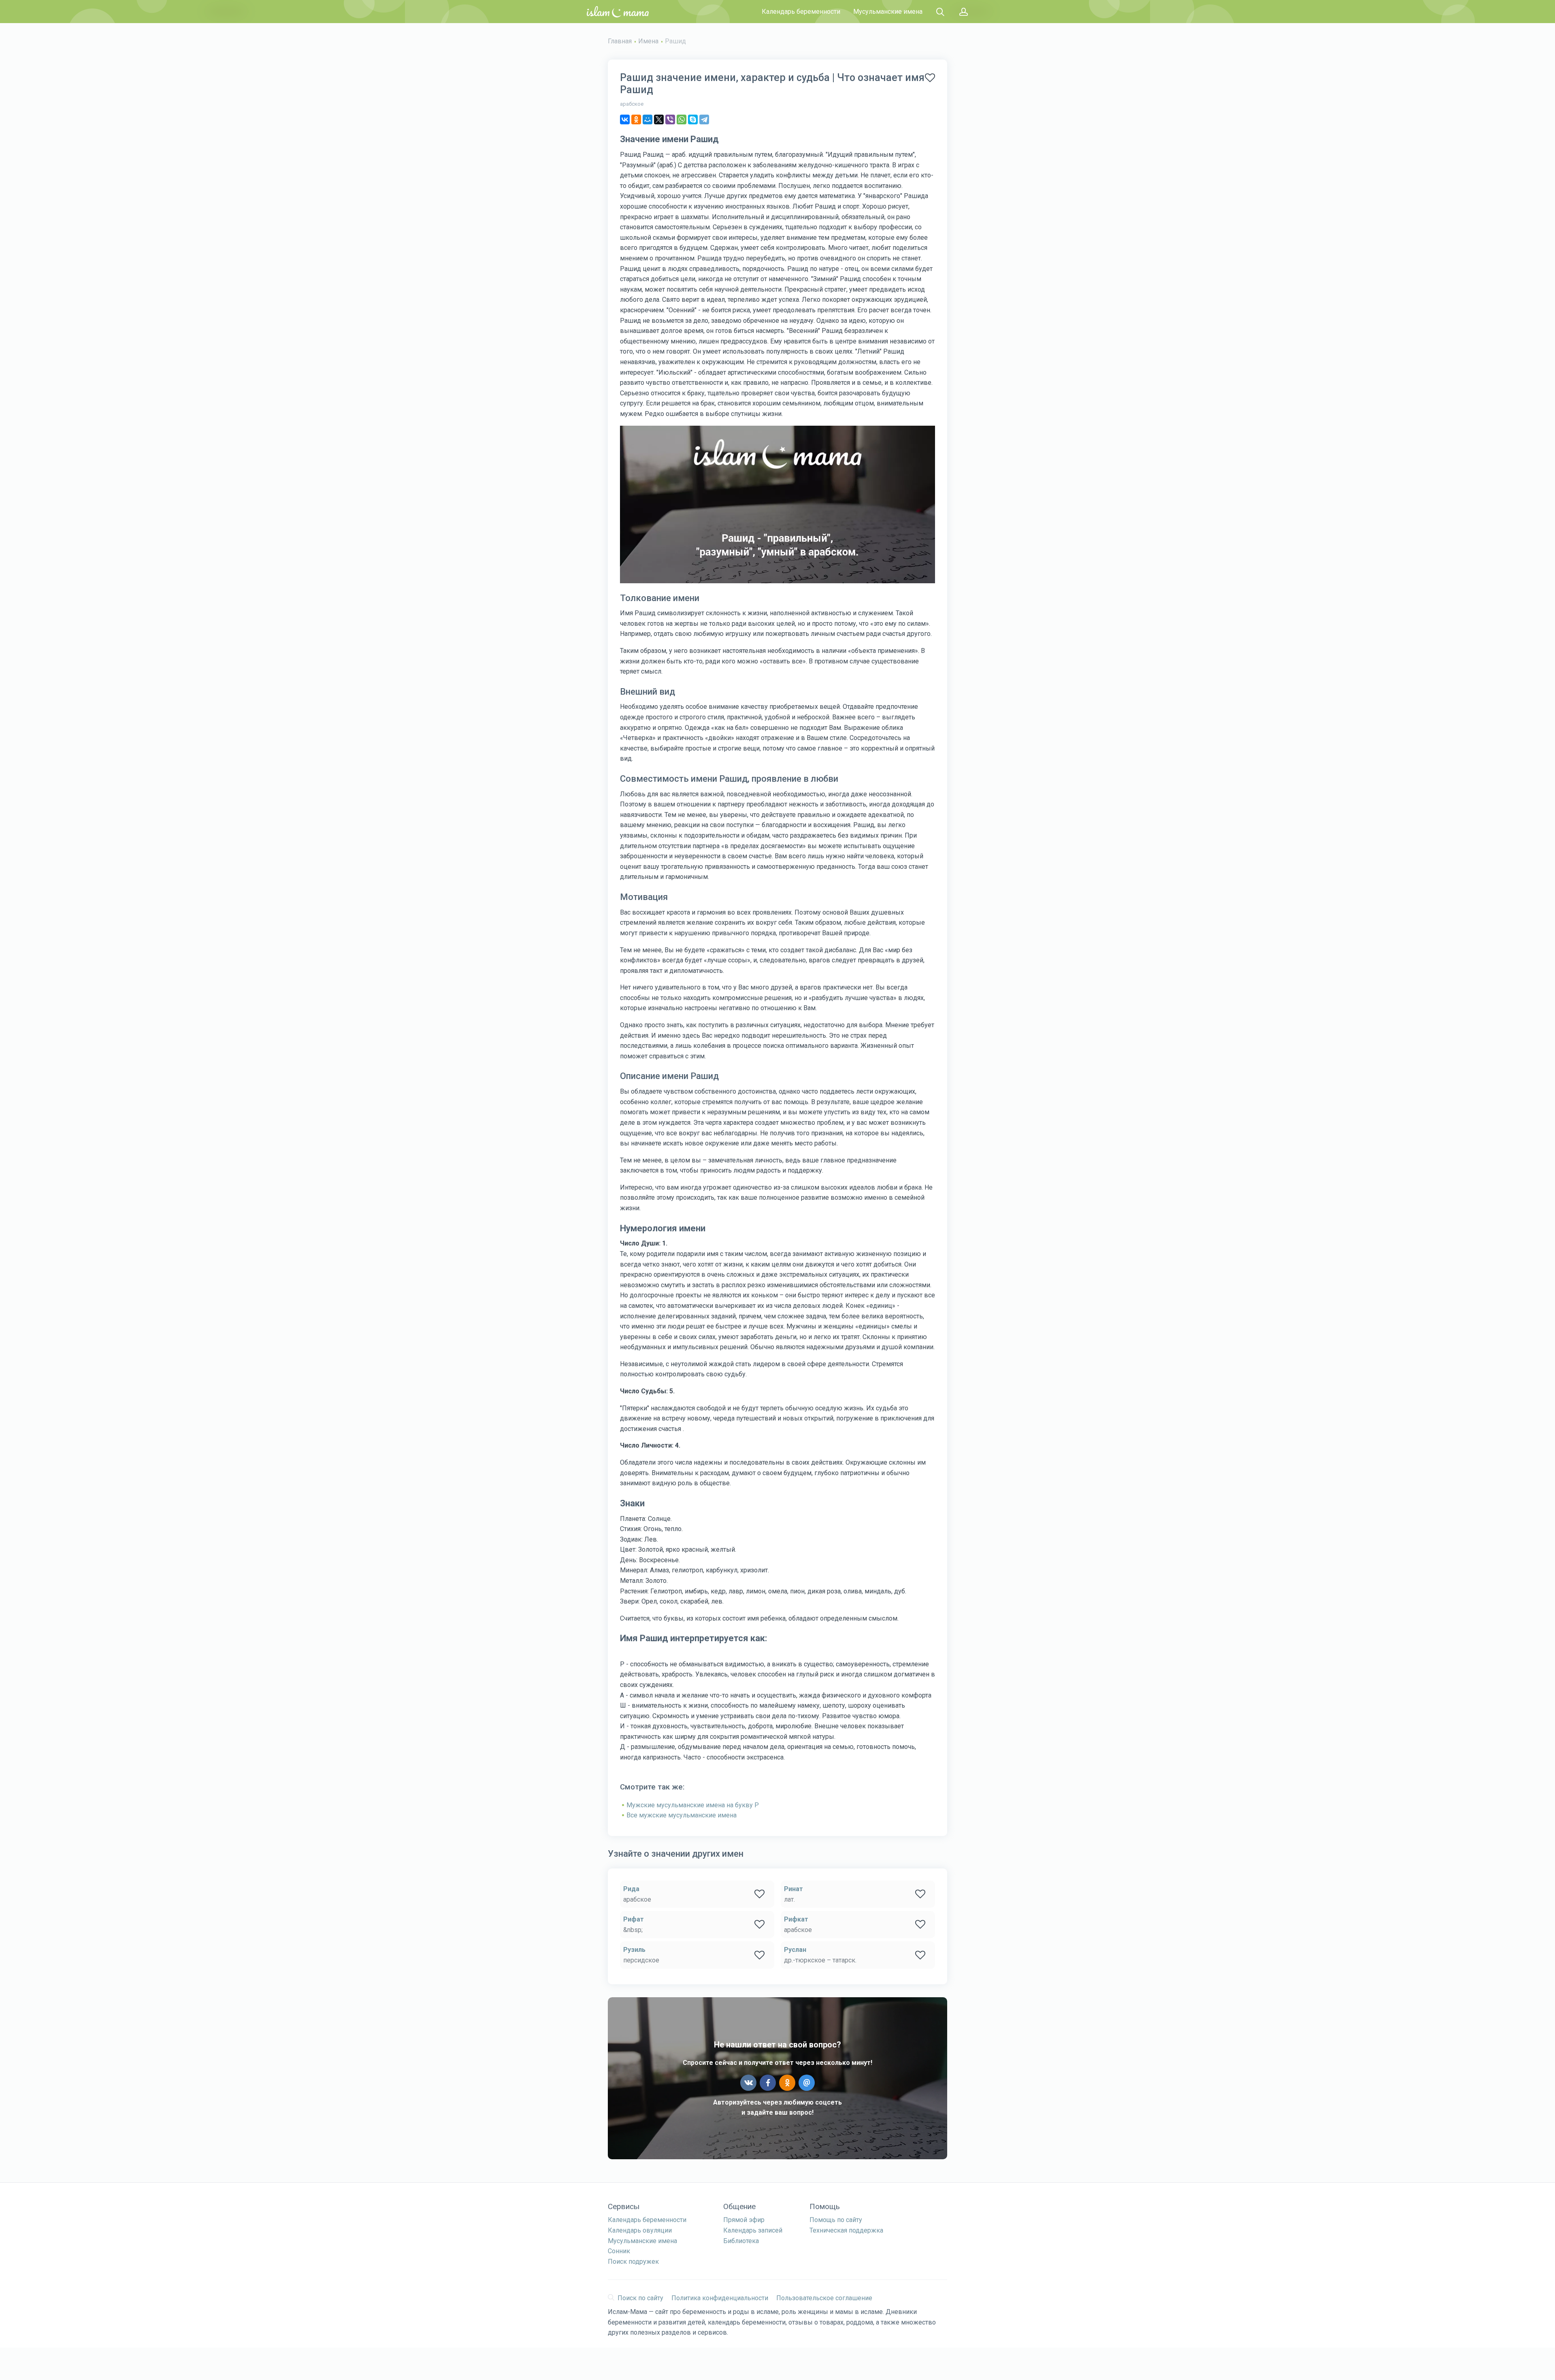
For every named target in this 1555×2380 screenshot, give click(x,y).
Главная (620, 41)
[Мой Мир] (648, 119)
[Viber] (670, 119)
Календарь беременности (801, 12)
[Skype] (693, 119)
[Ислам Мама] (618, 12)
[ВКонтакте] (625, 119)
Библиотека (741, 2241)
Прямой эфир (744, 2220)
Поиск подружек (633, 2262)
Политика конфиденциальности (720, 2298)
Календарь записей (753, 2230)
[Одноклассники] (636, 119)
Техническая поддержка (846, 2230)
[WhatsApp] (682, 119)
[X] (659, 119)
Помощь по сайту (836, 2220)
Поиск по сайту (640, 2298)
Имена (648, 41)
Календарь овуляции (640, 2230)
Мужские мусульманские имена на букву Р (693, 1805)
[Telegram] (704, 119)
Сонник (619, 2251)
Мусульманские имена (888, 12)
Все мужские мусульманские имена (682, 1815)
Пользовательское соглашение (824, 2298)
